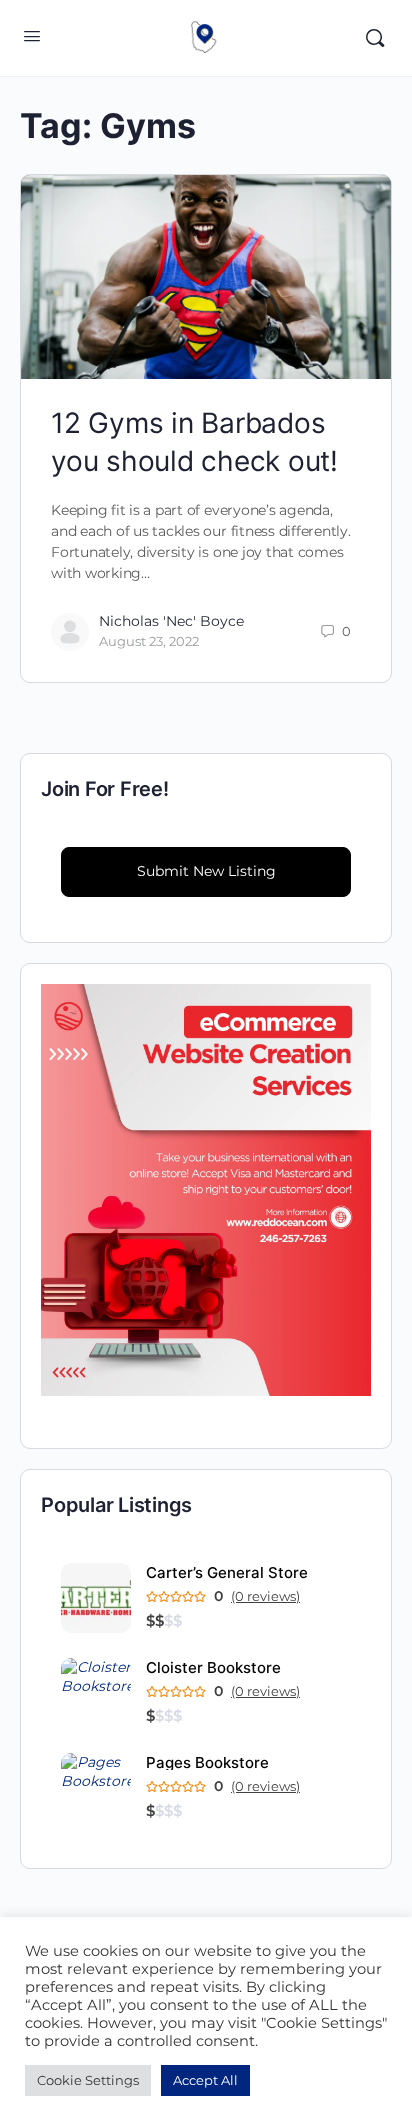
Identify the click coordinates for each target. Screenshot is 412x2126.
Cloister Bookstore (213, 1667)
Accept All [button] (205, 2080)
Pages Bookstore (207, 1762)
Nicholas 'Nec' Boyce (171, 621)
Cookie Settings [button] (88, 2080)
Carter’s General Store (227, 1572)
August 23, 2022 (149, 641)
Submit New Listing (206, 871)
